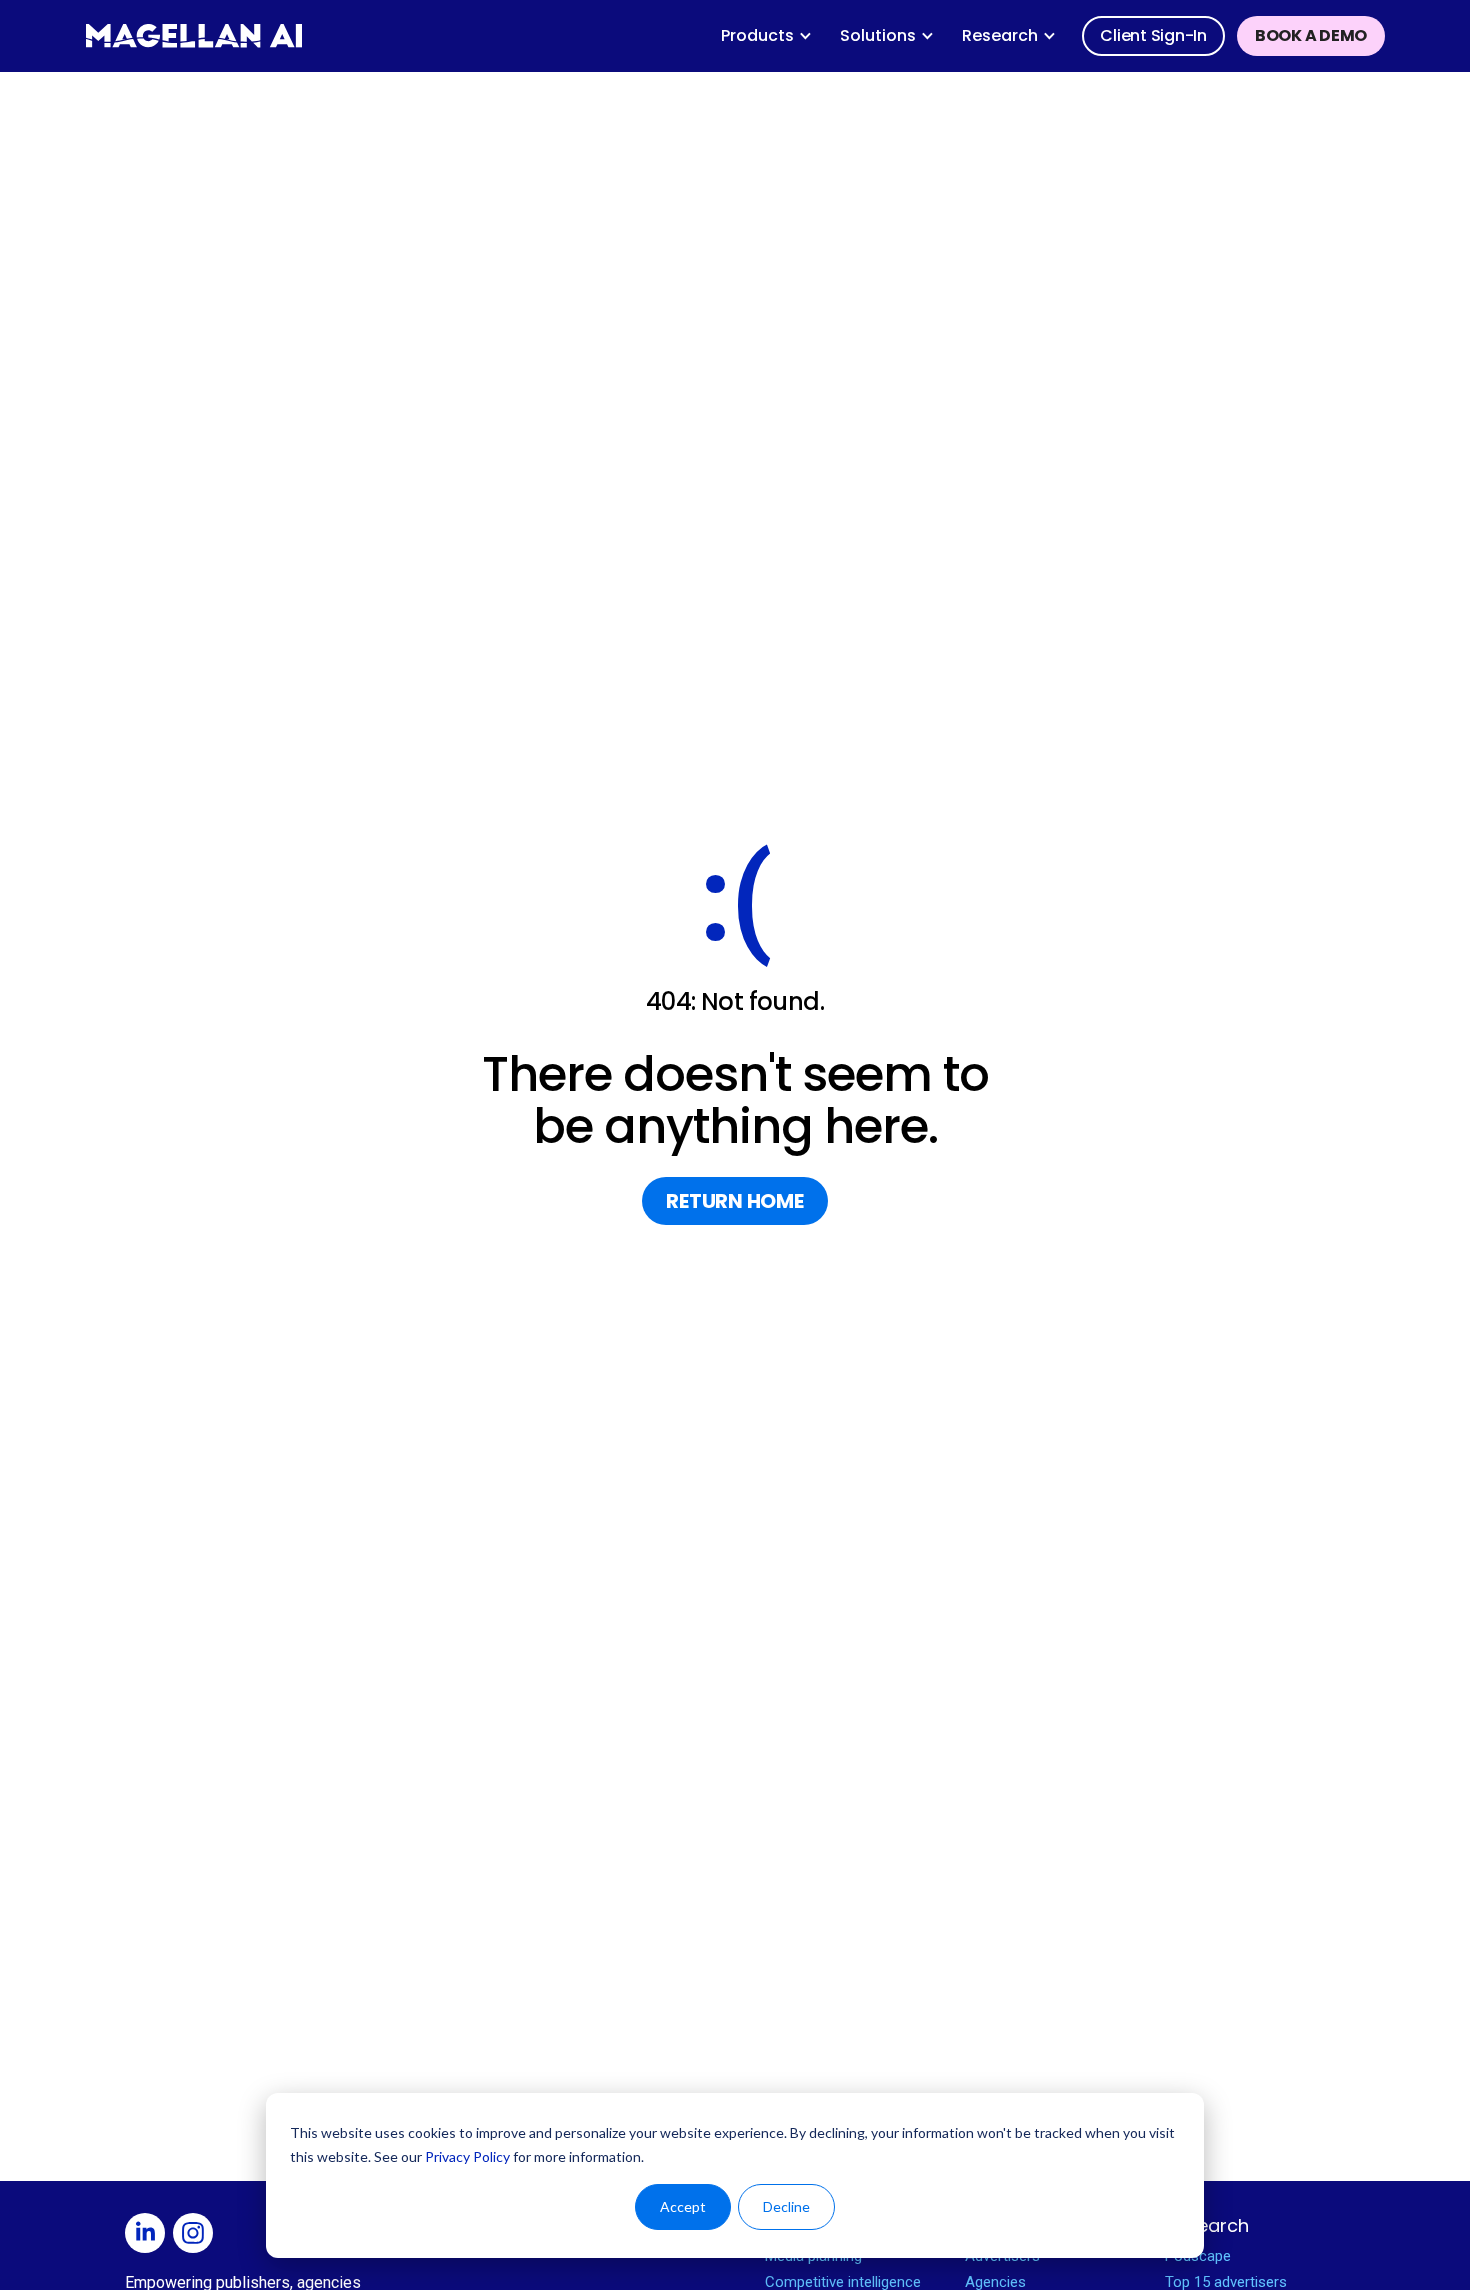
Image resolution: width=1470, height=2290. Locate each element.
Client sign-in (1153, 35)
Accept (683, 2206)
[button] (766, 36)
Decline (786, 2206)
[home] (194, 36)
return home (734, 1201)
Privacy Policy (467, 2156)
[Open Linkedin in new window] (149, 2236)
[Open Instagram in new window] (197, 2236)
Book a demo (1311, 35)
